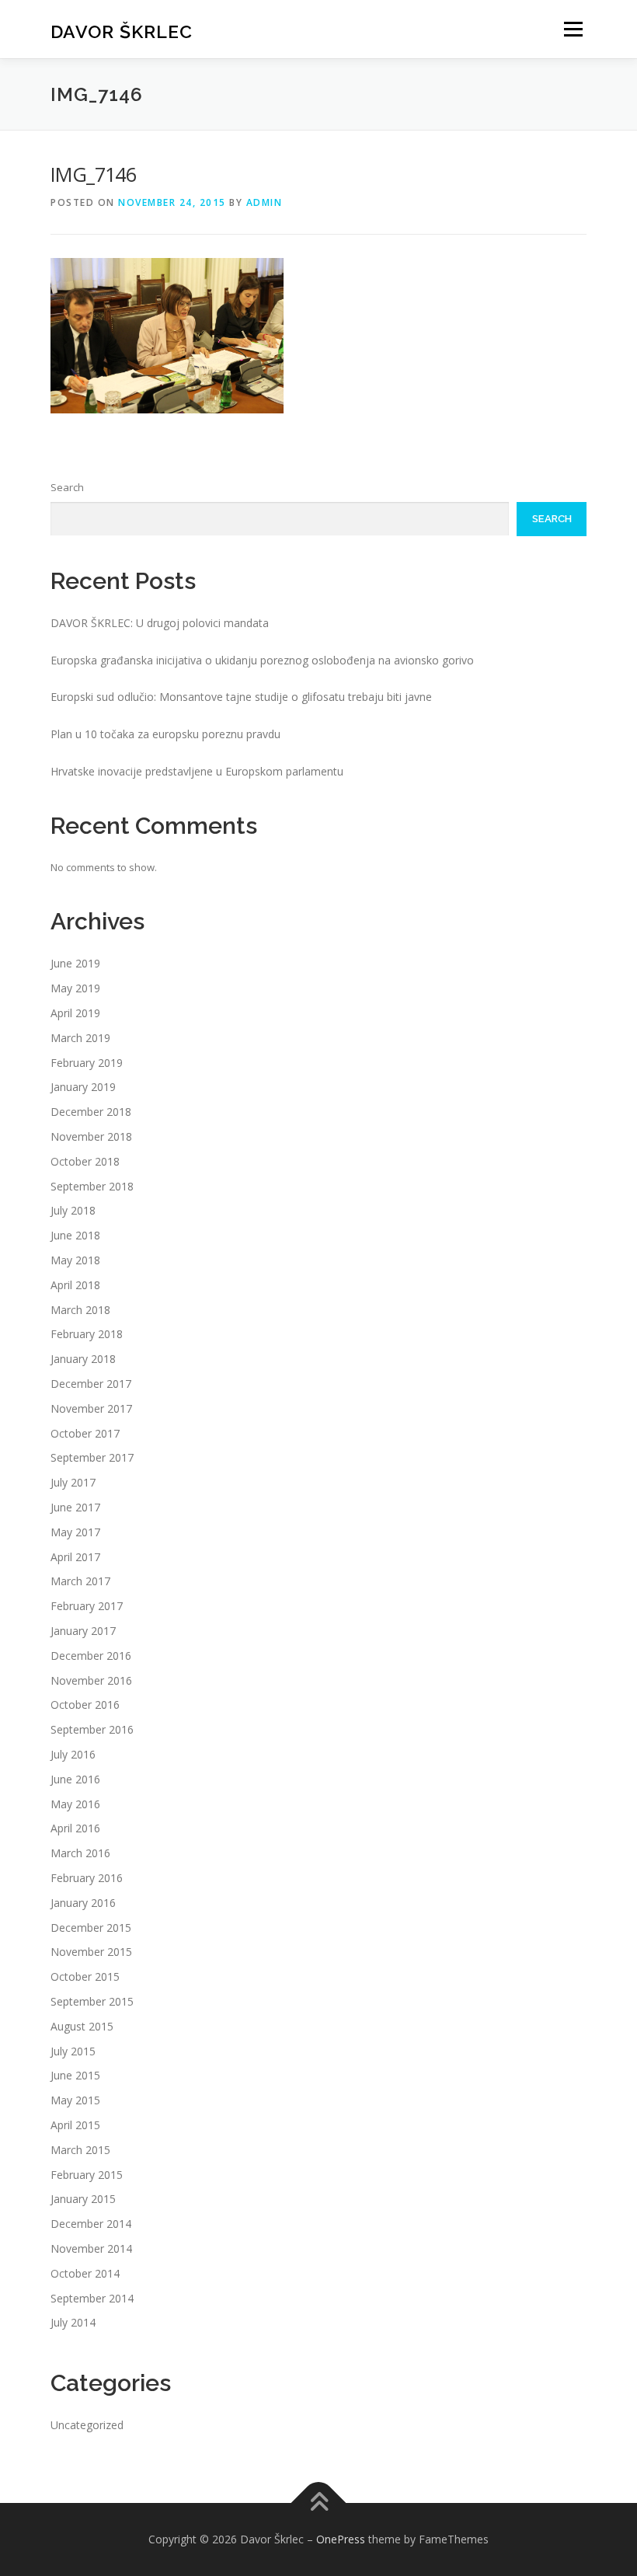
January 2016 (83, 1903)
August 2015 (82, 2026)
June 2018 (75, 1235)
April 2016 (75, 1828)
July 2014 (73, 2322)
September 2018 (92, 1186)
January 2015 (83, 2199)
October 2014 (85, 2273)
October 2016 (85, 1705)
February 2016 (87, 1878)
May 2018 (75, 1260)
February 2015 (87, 2175)
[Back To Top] (319, 2503)
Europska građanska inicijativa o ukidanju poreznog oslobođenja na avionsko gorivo (262, 660)
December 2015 (91, 1928)
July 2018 (73, 1210)
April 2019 (75, 1013)
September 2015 (92, 2001)
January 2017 (83, 1631)
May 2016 (75, 1804)
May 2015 (75, 2100)
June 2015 (75, 2075)
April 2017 (75, 1557)
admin (265, 202)
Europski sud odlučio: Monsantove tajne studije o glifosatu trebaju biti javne (241, 697)
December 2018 (91, 1112)
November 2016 (91, 1680)
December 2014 (91, 2224)
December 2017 (91, 1384)
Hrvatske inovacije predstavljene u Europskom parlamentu (197, 771)
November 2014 (91, 2248)
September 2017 (92, 1457)
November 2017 (91, 1408)
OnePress (341, 2539)
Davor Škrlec (122, 31)
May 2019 (75, 988)
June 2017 (75, 1507)
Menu (573, 29)
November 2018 (91, 1136)
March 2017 (80, 1581)
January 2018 (83, 1359)
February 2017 (87, 1606)
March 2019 (80, 1038)
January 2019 (83, 1087)
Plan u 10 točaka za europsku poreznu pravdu (165, 734)
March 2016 (80, 1853)
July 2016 (73, 1754)
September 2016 (92, 1729)
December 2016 (91, 1656)
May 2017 (75, 1532)
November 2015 (91, 1952)
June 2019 (75, 963)
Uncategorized (87, 2425)
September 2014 (92, 2298)
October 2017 (85, 1433)
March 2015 (80, 2150)
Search (67, 487)
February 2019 (87, 1063)
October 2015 (85, 1976)
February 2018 (87, 1334)
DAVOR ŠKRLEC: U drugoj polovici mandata (160, 623)
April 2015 (75, 2125)
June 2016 (75, 1779)
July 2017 (73, 1482)
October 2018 (85, 1161)
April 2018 (75, 1285)
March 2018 (80, 1310)
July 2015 (73, 2051)
